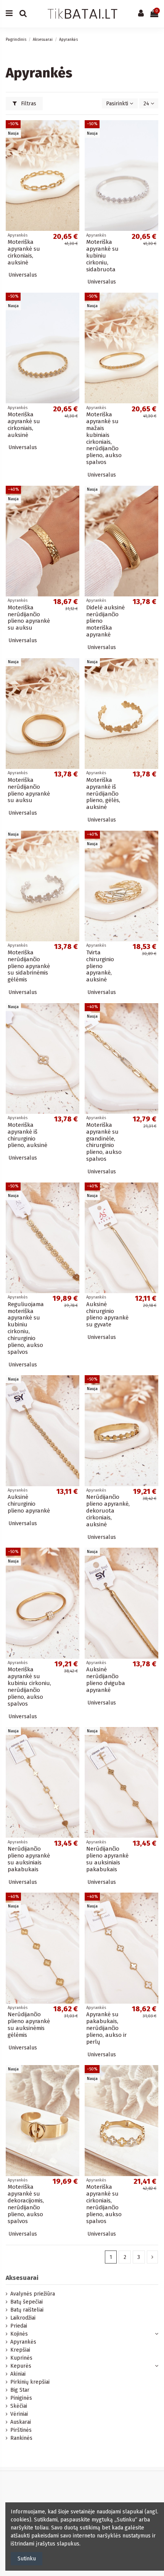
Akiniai (18, 2374)
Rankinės (21, 2438)
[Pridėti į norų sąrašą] (74, 132)
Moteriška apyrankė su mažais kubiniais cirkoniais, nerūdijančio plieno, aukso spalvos (104, 438)
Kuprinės (21, 2358)
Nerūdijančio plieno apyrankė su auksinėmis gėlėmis (29, 2025)
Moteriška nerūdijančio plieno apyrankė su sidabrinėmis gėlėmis (29, 966)
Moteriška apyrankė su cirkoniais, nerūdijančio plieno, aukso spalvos (104, 2204)
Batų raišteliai (27, 2310)
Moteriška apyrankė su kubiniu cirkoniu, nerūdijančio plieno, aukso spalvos (29, 1687)
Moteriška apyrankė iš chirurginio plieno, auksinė (27, 1135)
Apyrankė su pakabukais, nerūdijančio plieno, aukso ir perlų (106, 2028)
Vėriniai (19, 2414)
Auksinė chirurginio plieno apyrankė (29, 1504)
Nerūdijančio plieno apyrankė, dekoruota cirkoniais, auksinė (108, 1511)
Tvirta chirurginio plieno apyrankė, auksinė (100, 966)
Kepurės (21, 2366)
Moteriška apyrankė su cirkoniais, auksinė (24, 252)
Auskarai (21, 2422)
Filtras (28, 104)
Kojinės (19, 2334)
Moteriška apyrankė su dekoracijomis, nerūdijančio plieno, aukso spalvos (26, 2204)
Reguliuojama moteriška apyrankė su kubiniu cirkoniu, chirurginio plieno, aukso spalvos (26, 1328)
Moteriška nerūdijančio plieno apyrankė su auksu (29, 618)
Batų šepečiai (27, 2302)
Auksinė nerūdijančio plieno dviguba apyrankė (106, 1680)
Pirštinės (21, 2430)
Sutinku (27, 2559)
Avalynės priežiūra (33, 2294)
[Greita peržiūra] (74, 145)
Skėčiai (19, 2406)
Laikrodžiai (23, 2318)
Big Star (20, 2390)
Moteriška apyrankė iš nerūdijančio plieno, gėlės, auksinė (103, 794)
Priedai (19, 2326)
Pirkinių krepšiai (30, 2382)
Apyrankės (23, 2342)
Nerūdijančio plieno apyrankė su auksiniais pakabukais (29, 1859)
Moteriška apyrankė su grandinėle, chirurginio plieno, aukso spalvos (104, 1142)
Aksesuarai (22, 2278)
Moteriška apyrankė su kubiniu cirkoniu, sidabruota (102, 256)
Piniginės (21, 2398)
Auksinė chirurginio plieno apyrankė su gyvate (107, 1315)
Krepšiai (20, 2350)
